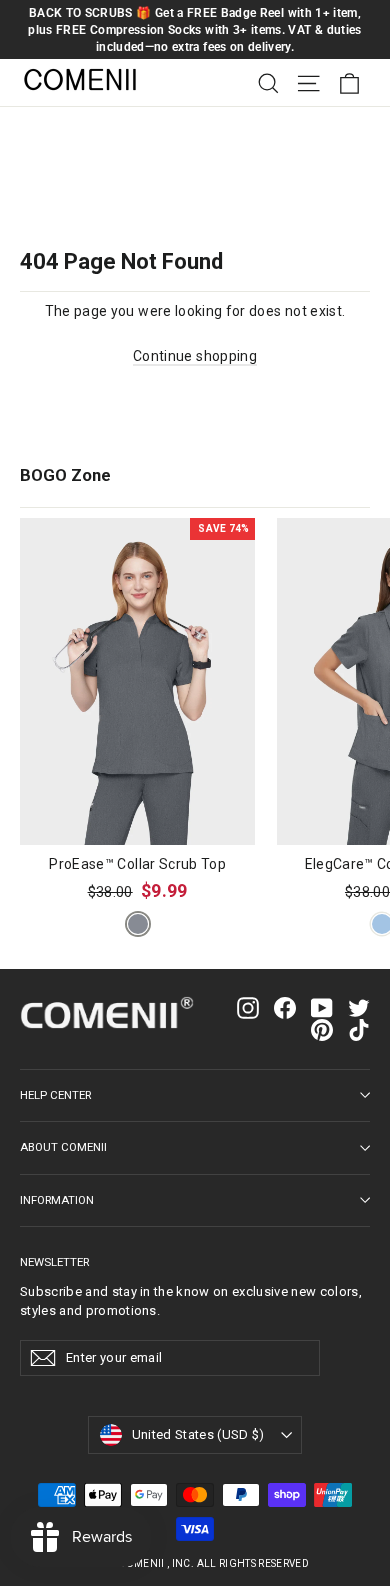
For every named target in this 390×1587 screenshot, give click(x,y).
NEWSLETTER (54, 1261)
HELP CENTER (55, 1095)
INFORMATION (57, 1200)
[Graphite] (138, 924)
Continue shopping (195, 356)
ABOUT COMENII (63, 1147)
